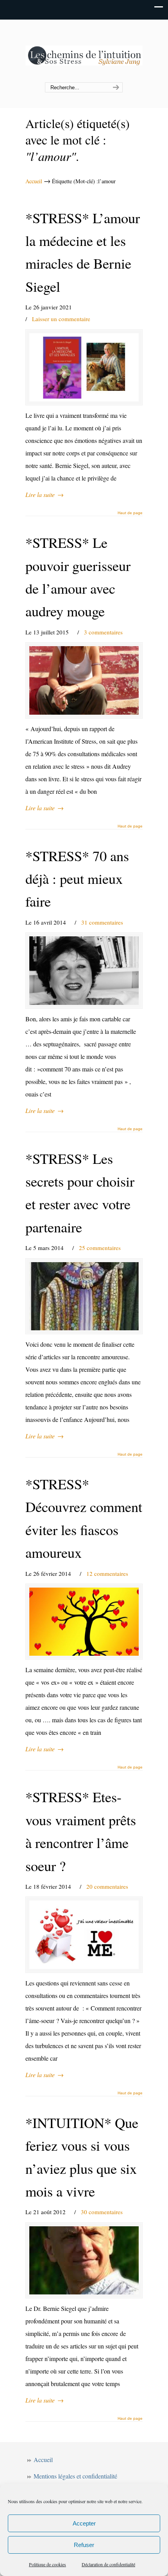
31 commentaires (102, 922)
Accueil (34, 181)
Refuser (84, 2545)
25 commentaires (100, 1248)
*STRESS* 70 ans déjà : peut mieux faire (77, 879)
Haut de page (130, 513)
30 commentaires (102, 2212)
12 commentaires (107, 1573)
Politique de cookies (47, 2564)
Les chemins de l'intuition (84, 51)
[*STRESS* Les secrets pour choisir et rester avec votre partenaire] (84, 1296)
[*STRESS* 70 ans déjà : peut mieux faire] (84, 970)
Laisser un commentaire (61, 319)
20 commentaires (107, 1886)
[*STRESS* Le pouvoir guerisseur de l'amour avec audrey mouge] (84, 680)
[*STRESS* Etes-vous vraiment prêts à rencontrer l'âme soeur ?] (84, 1935)
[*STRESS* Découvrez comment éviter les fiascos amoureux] (84, 1622)
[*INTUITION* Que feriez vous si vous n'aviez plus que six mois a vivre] (84, 2260)
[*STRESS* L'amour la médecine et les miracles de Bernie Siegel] (84, 367)
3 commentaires (103, 632)
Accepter (84, 2523)
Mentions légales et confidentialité (75, 2476)
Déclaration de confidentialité (108, 2564)
